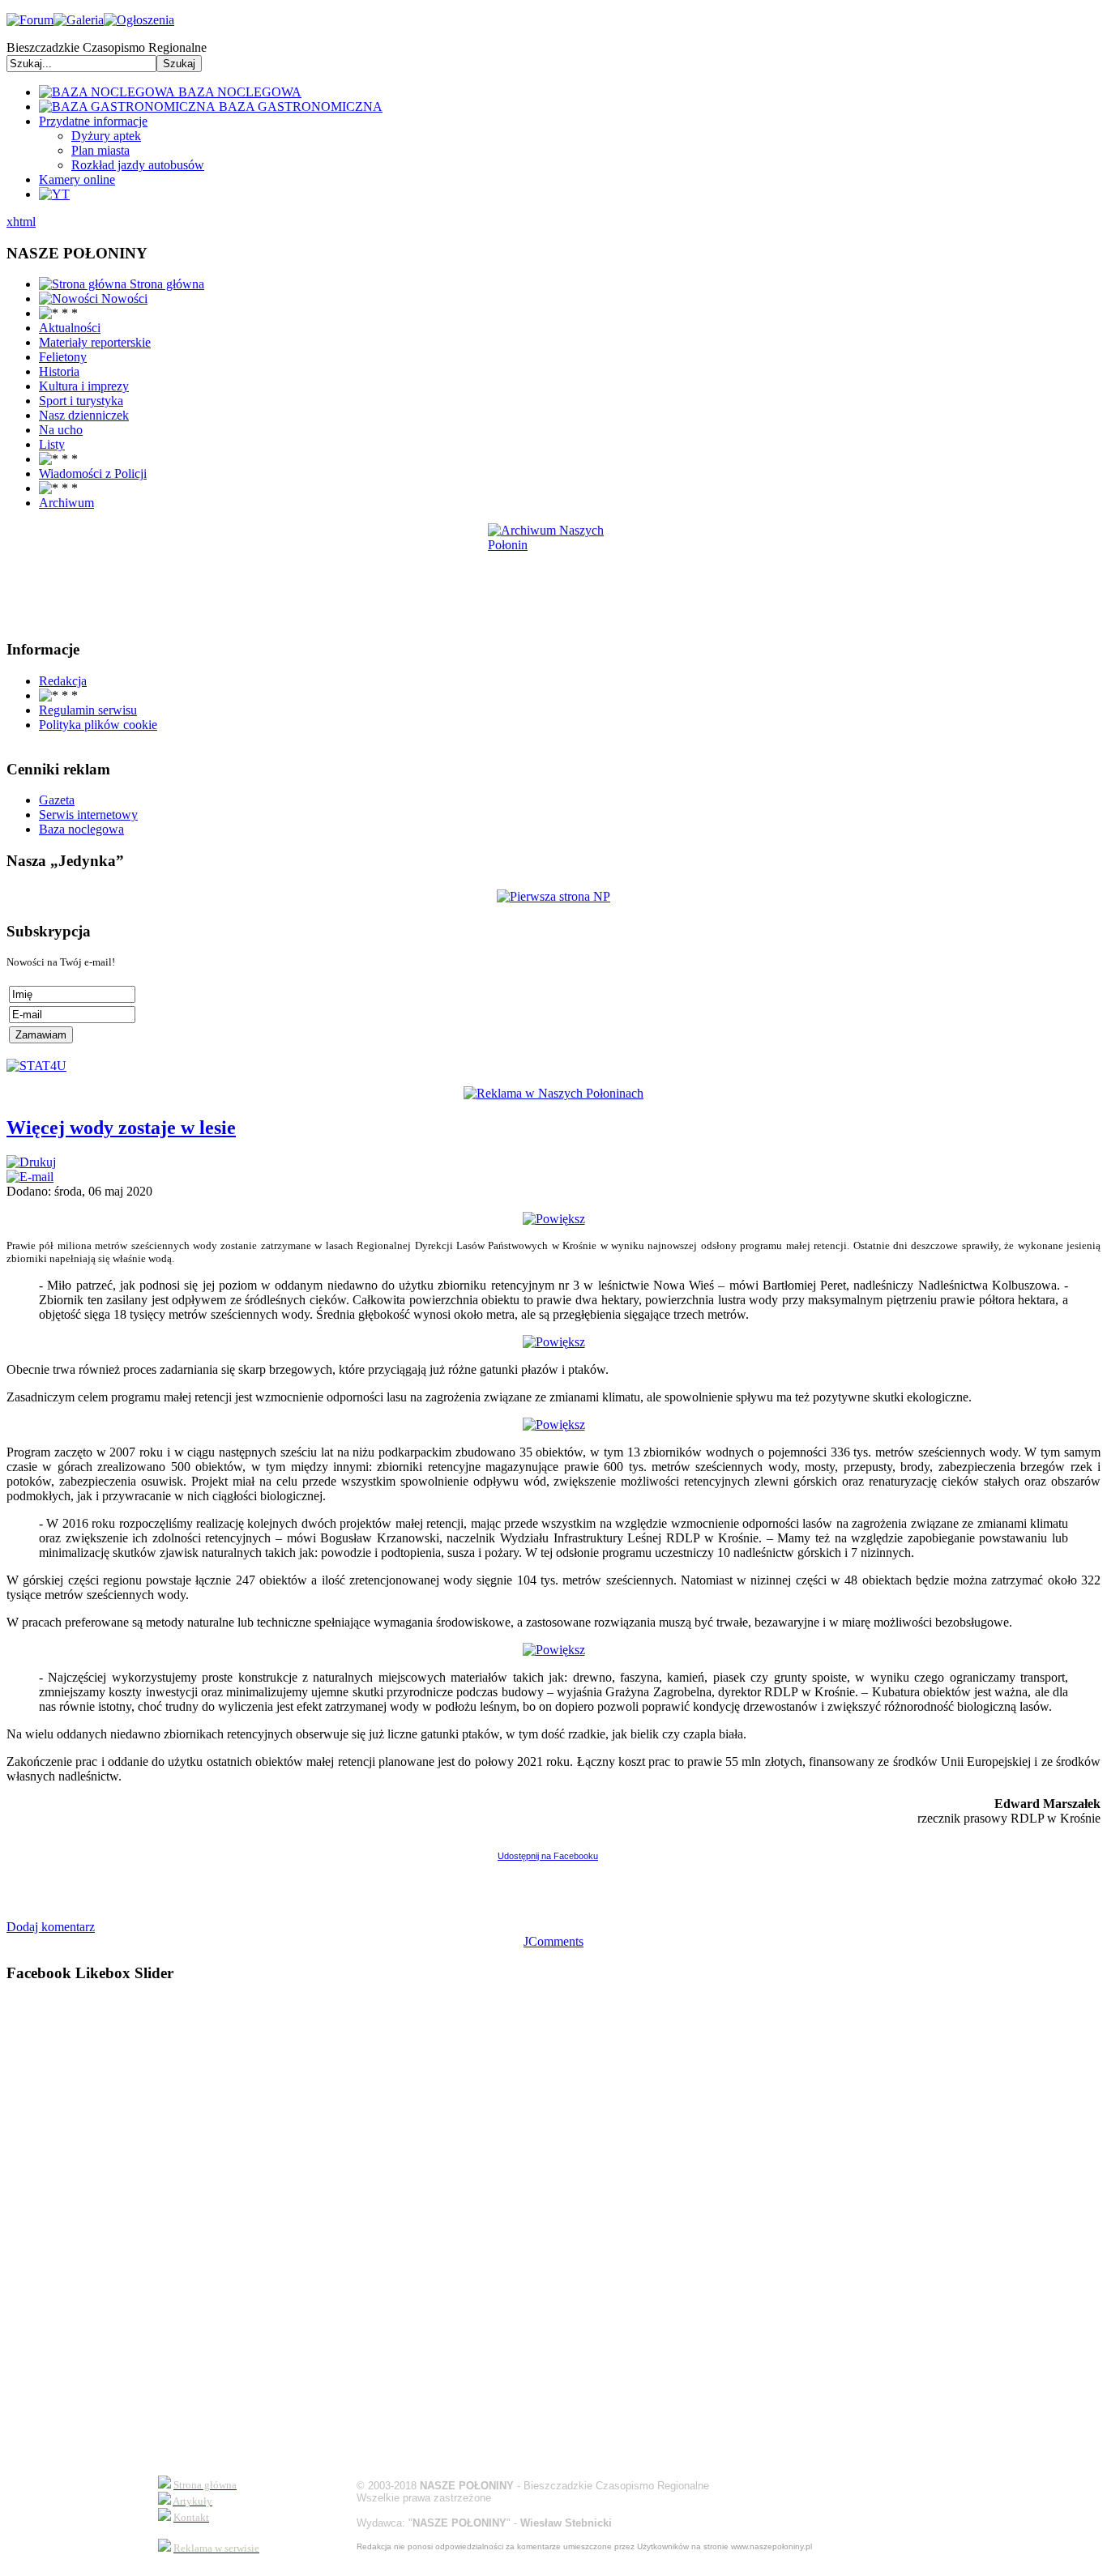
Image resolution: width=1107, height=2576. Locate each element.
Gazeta (57, 800)
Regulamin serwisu (88, 710)
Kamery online (77, 179)
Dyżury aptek (106, 136)
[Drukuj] (31, 1162)
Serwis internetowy (88, 815)
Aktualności (70, 328)
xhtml (21, 222)
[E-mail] (30, 1177)
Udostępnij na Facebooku (548, 1856)
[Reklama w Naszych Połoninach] (553, 1093)
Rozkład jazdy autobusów (138, 165)
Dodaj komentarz (51, 1927)
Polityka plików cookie (98, 725)
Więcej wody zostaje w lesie (121, 1128)
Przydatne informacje (93, 121)
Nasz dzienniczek (84, 415)
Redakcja (63, 681)
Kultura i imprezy (84, 386)
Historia (59, 371)
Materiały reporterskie (95, 342)
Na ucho (61, 430)
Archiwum (66, 503)
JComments (553, 1941)
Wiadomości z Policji (93, 473)
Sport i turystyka (81, 401)
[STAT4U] (36, 1066)
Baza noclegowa (81, 829)
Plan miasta (100, 150)
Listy (52, 444)
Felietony (63, 357)
